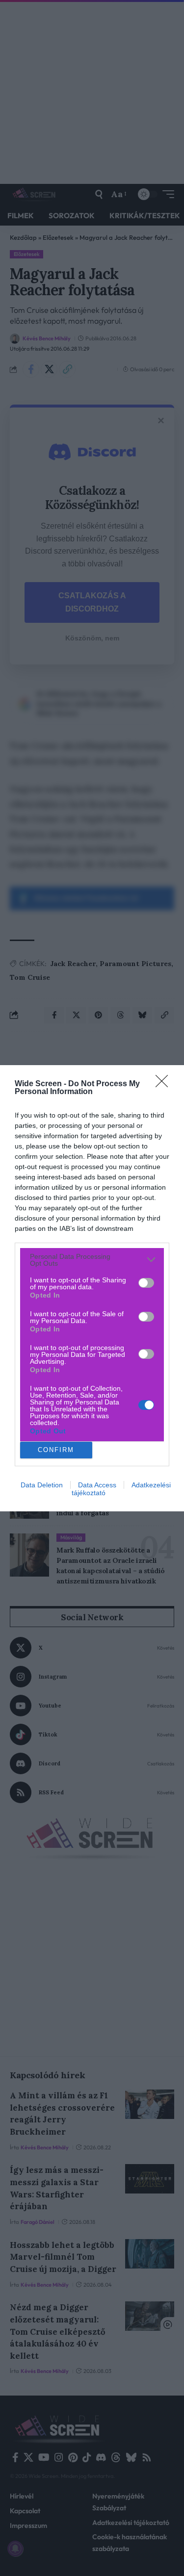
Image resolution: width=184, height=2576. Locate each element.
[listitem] (92, 1260)
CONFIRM (56, 1450)
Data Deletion (42, 1485)
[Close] (165, 1084)
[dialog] (92, 1288)
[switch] (146, 1283)
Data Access (97, 1485)
